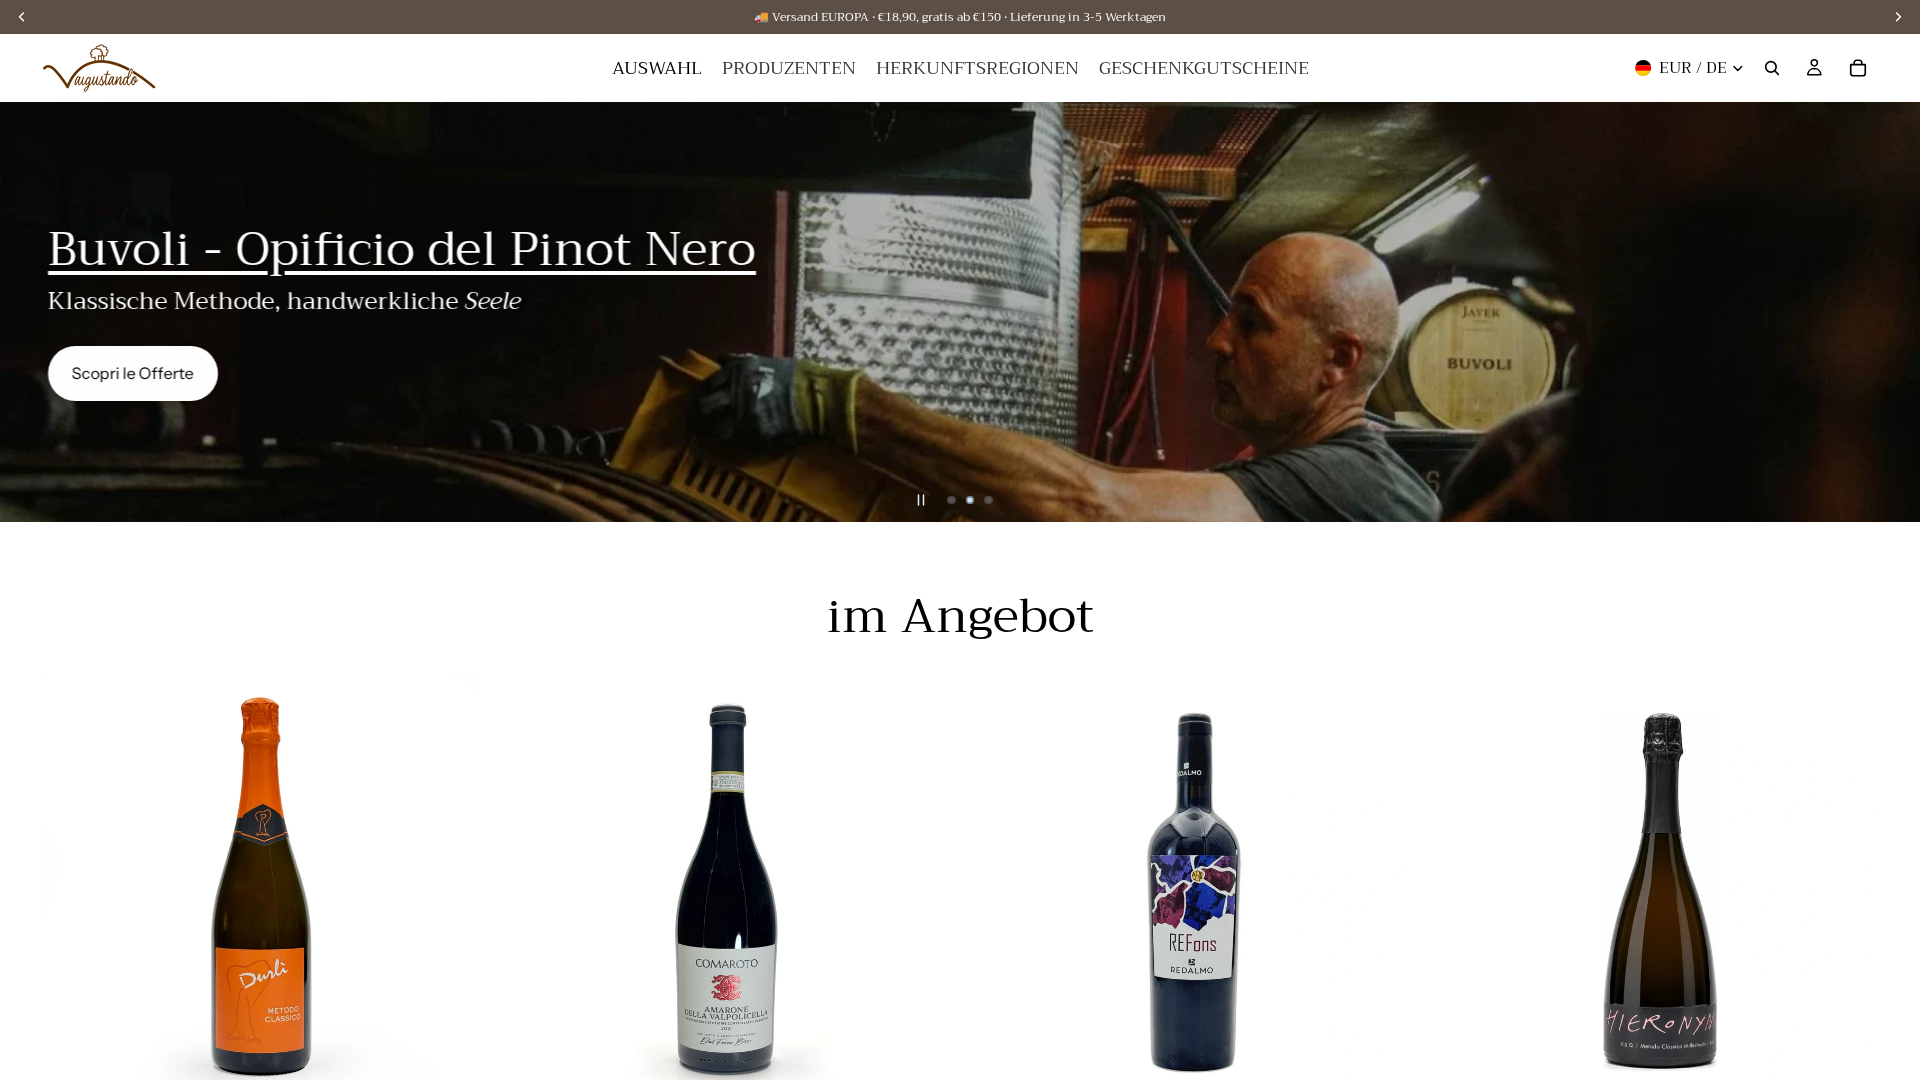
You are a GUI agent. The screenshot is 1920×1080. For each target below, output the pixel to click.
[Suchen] (1772, 68)
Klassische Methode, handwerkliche (284, 301)
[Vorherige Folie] (32, 312)
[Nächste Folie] (1888, 312)
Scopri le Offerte (133, 373)
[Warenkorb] (1858, 68)
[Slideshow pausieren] (921, 500)
